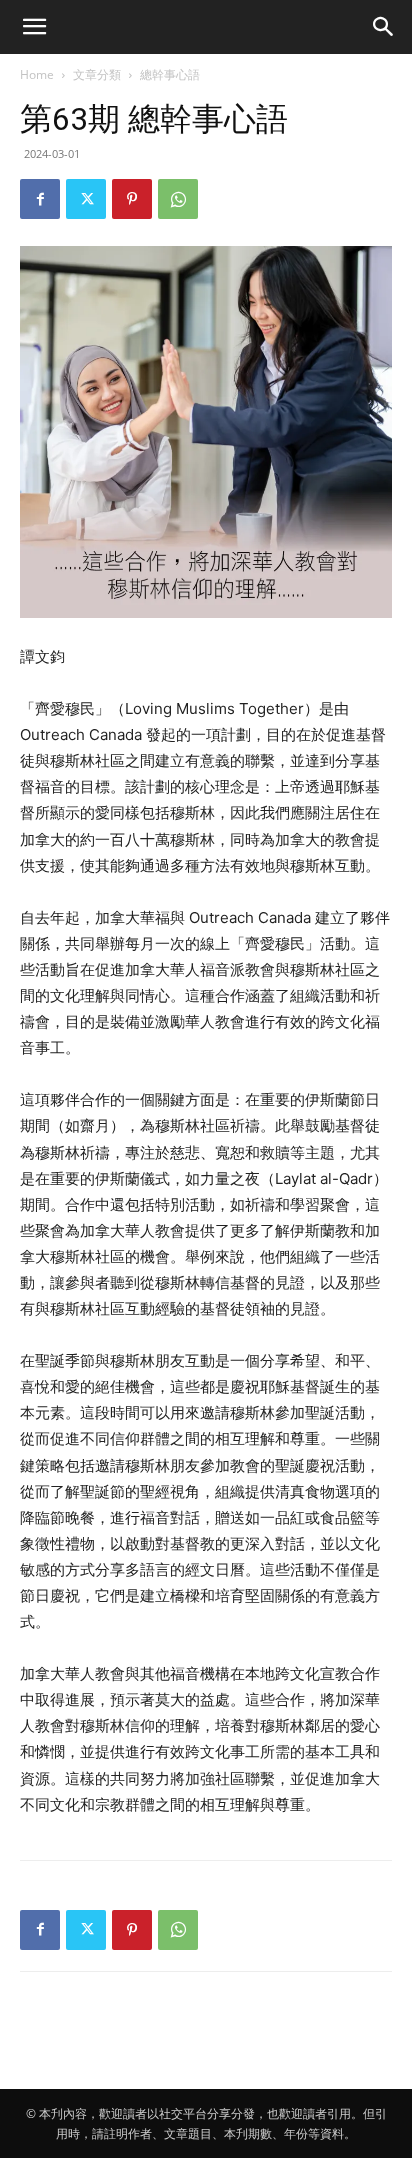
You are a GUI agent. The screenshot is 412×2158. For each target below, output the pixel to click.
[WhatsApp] (178, 199)
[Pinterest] (132, 199)
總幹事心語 (170, 74)
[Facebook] (40, 199)
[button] (34, 27)
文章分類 (97, 74)
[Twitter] (86, 199)
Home (37, 74)
